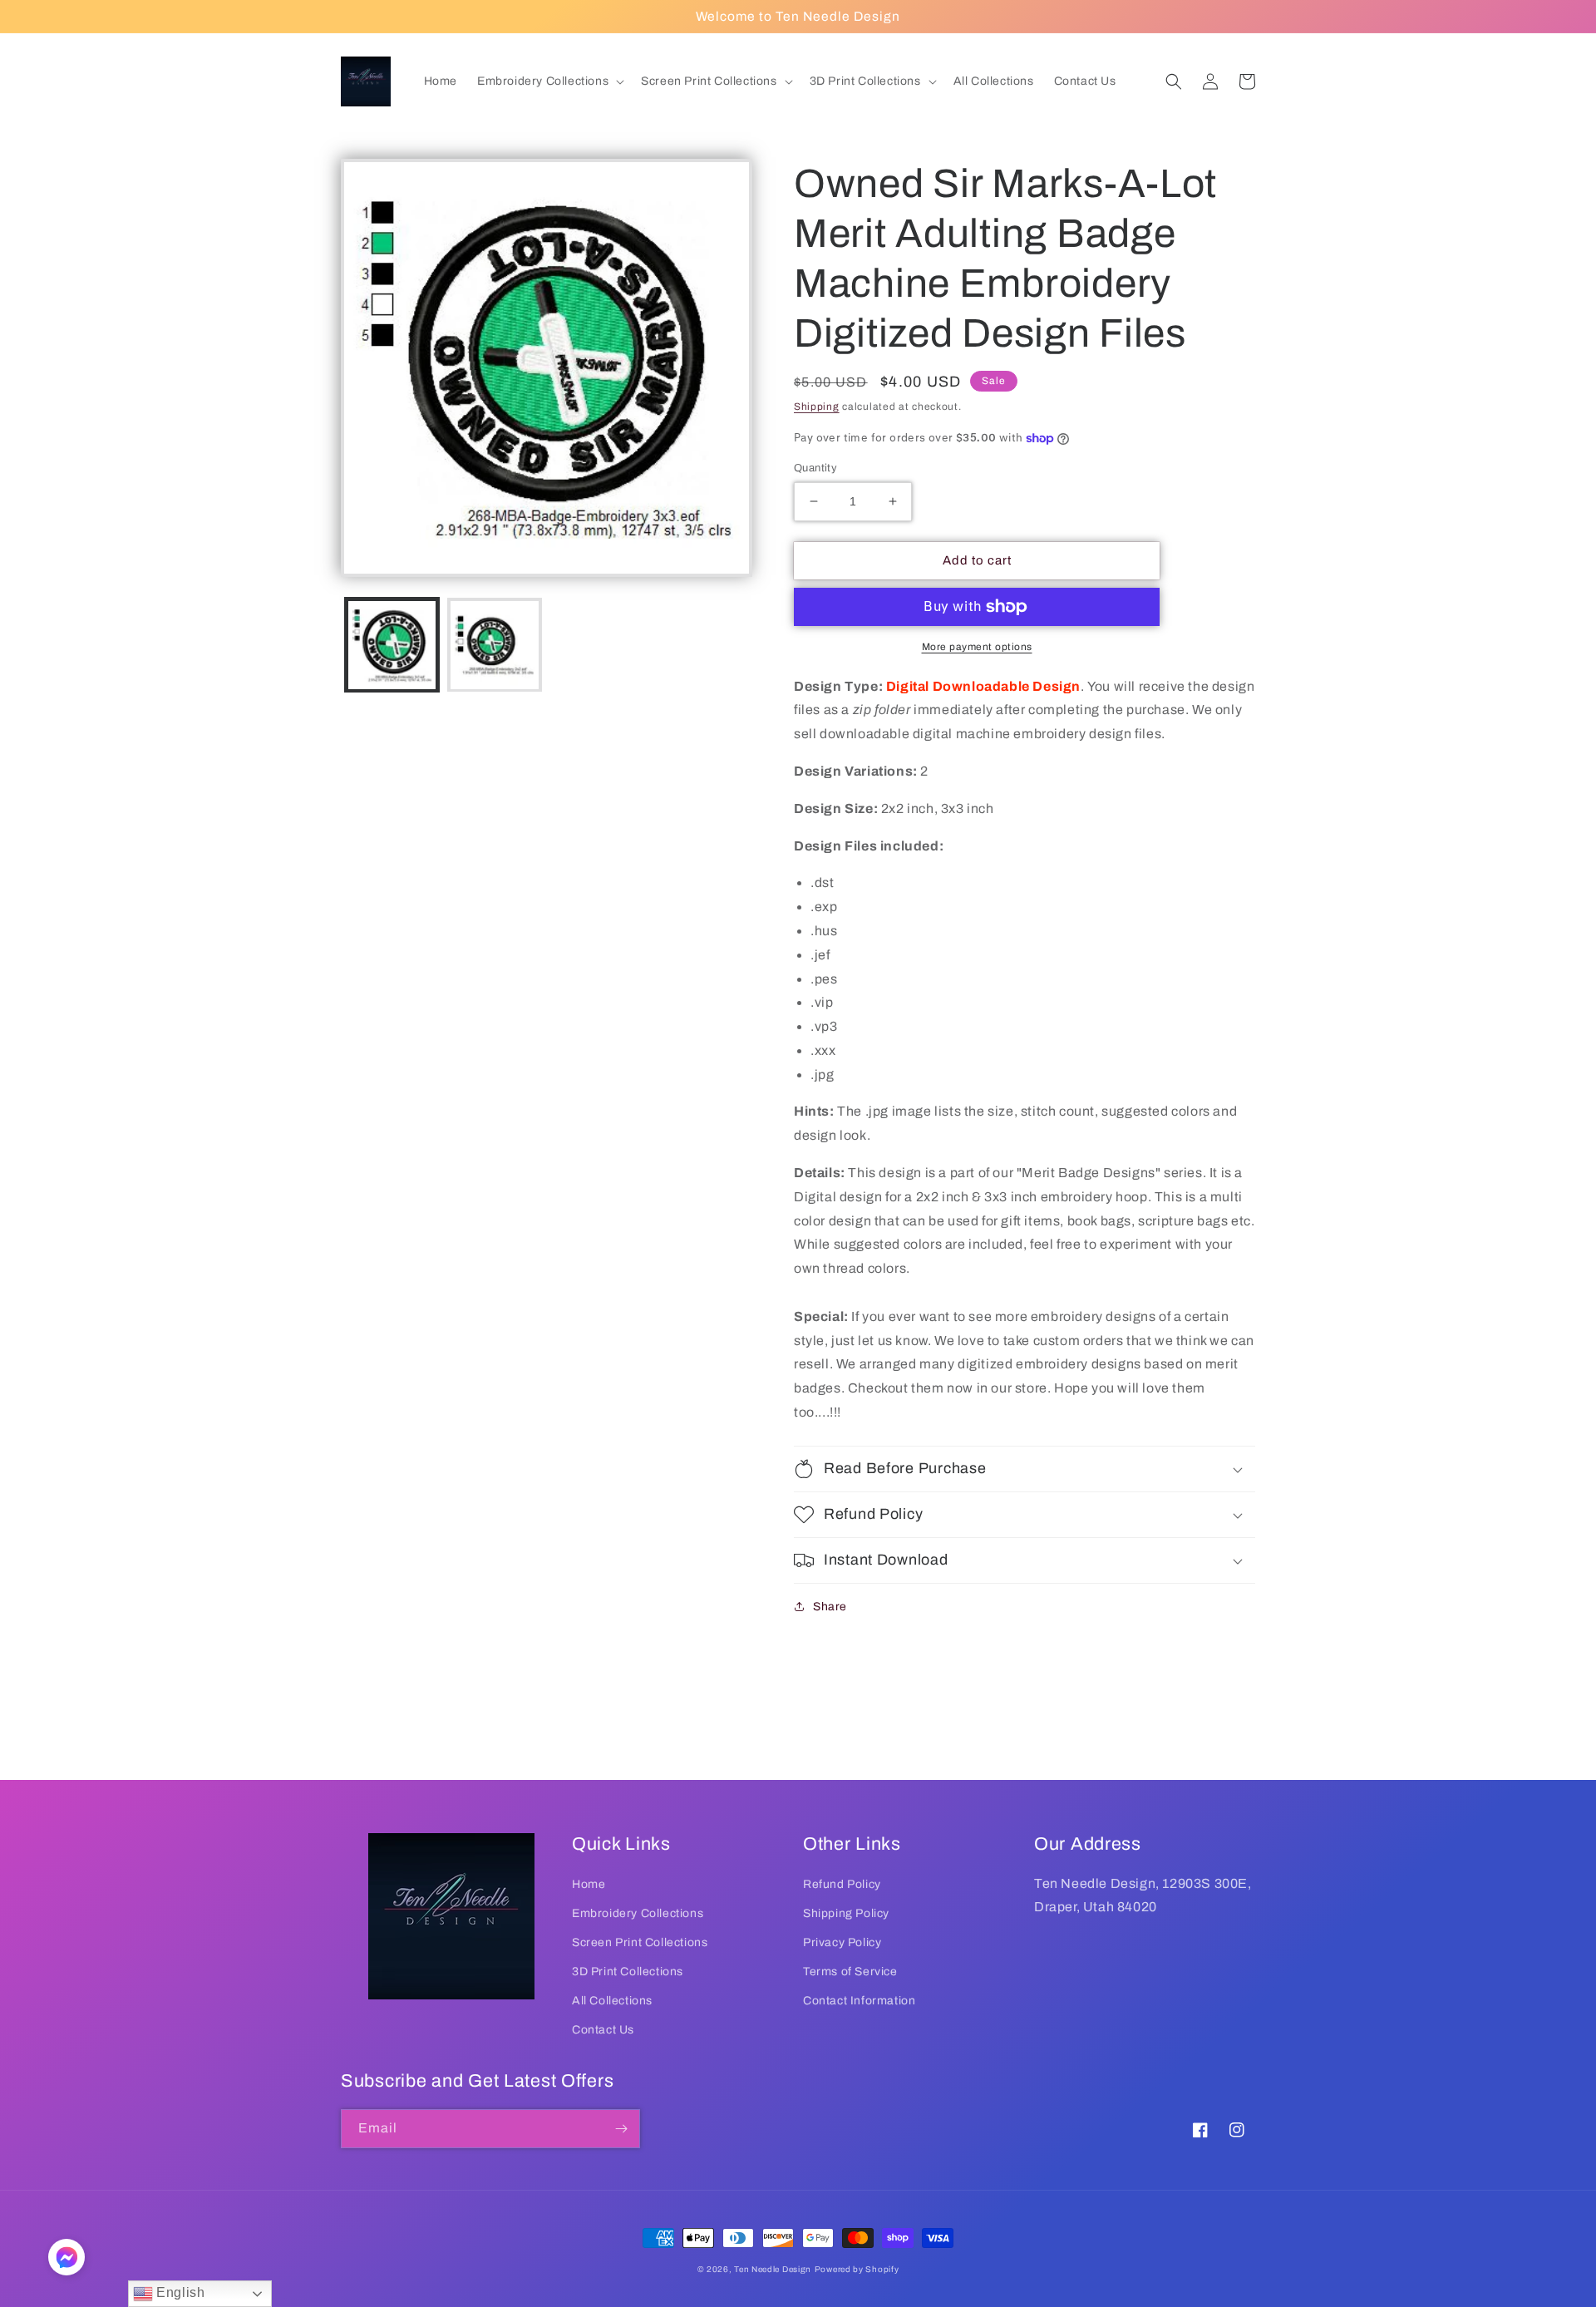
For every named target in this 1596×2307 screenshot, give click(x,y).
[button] (549, 81)
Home (589, 1884)
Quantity (815, 468)
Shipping (817, 407)
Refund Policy (842, 1884)
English (179, 2292)
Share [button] (830, 1607)
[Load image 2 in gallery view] (494, 645)
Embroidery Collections (638, 1913)
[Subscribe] (621, 2129)
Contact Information (859, 2001)
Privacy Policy (842, 1942)
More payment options (977, 647)
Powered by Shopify (857, 2269)
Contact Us (603, 2030)
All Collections (612, 2001)
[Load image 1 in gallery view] (392, 645)
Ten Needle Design (773, 2269)
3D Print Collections (628, 1972)
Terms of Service (850, 1972)
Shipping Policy (846, 1913)
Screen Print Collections (640, 1942)
